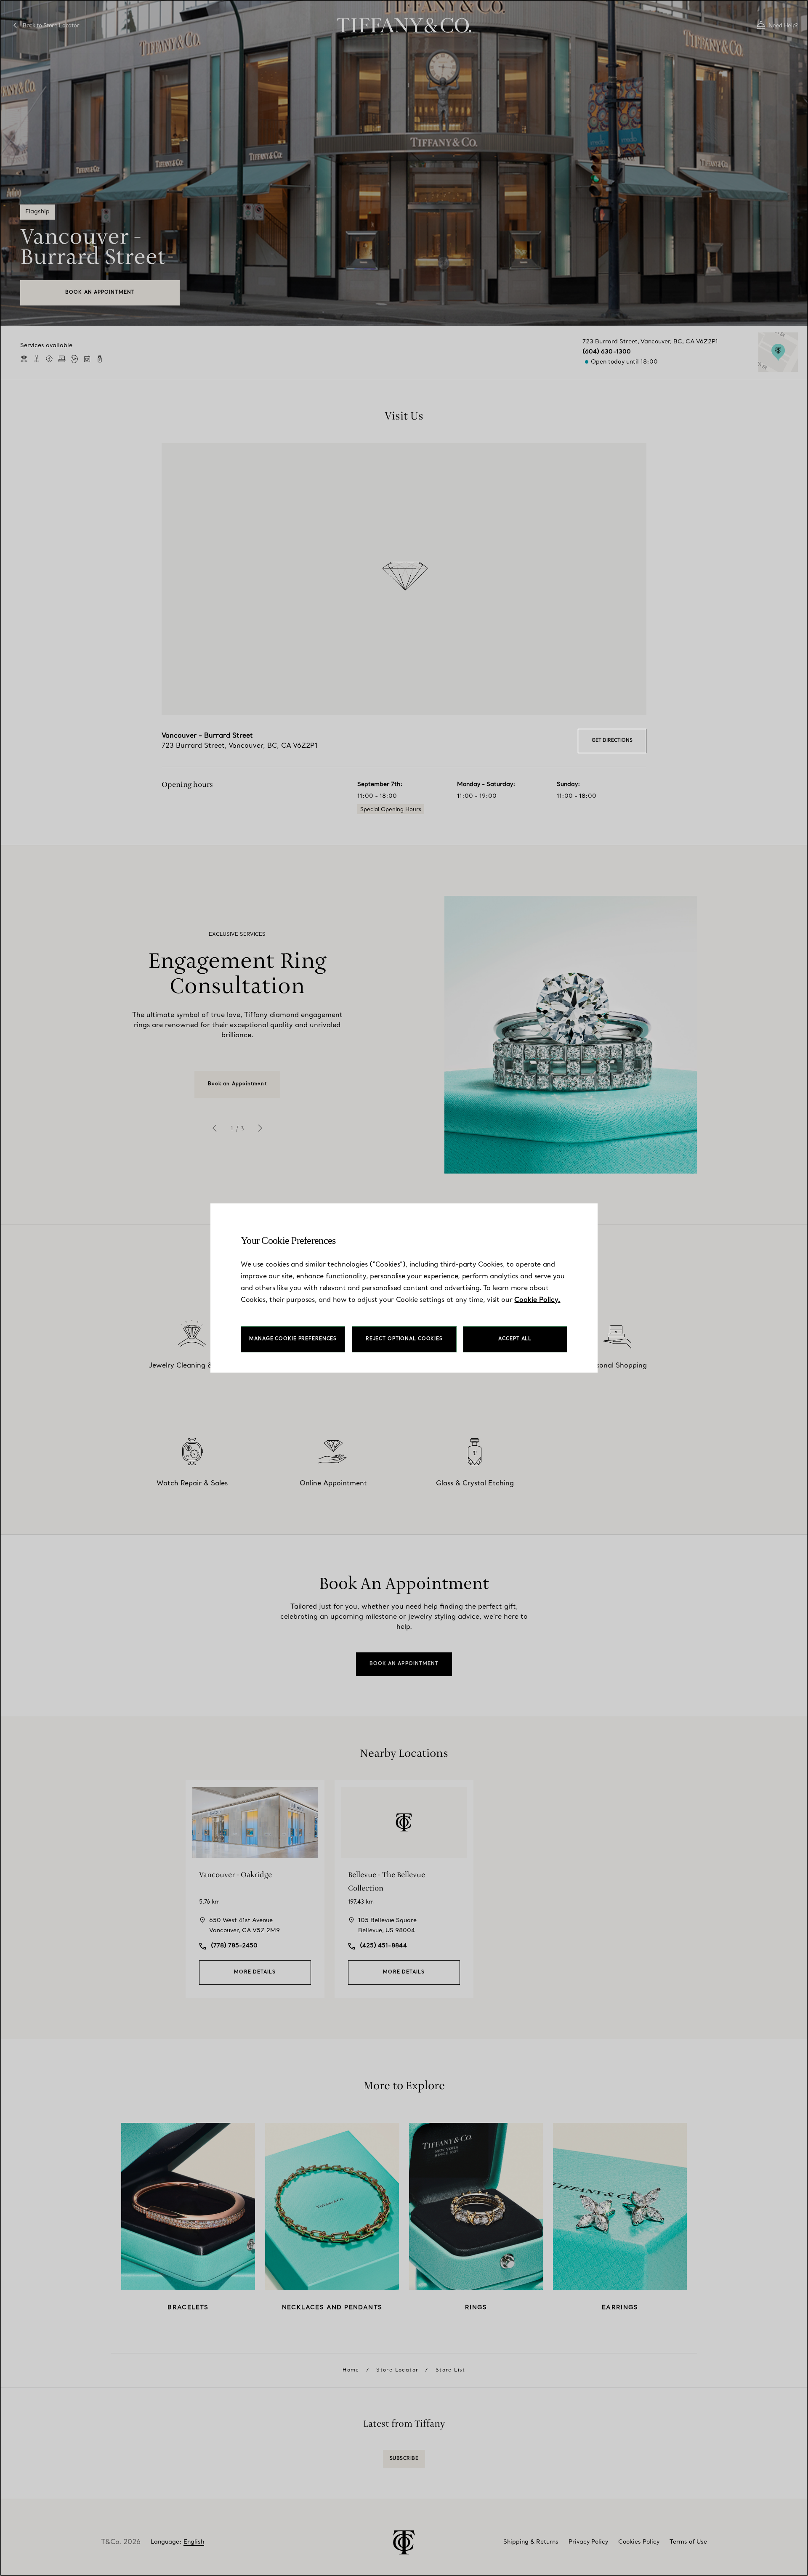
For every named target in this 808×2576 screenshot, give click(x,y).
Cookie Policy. (537, 1300)
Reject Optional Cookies (404, 1339)
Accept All (515, 1339)
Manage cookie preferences (293, 1339)
